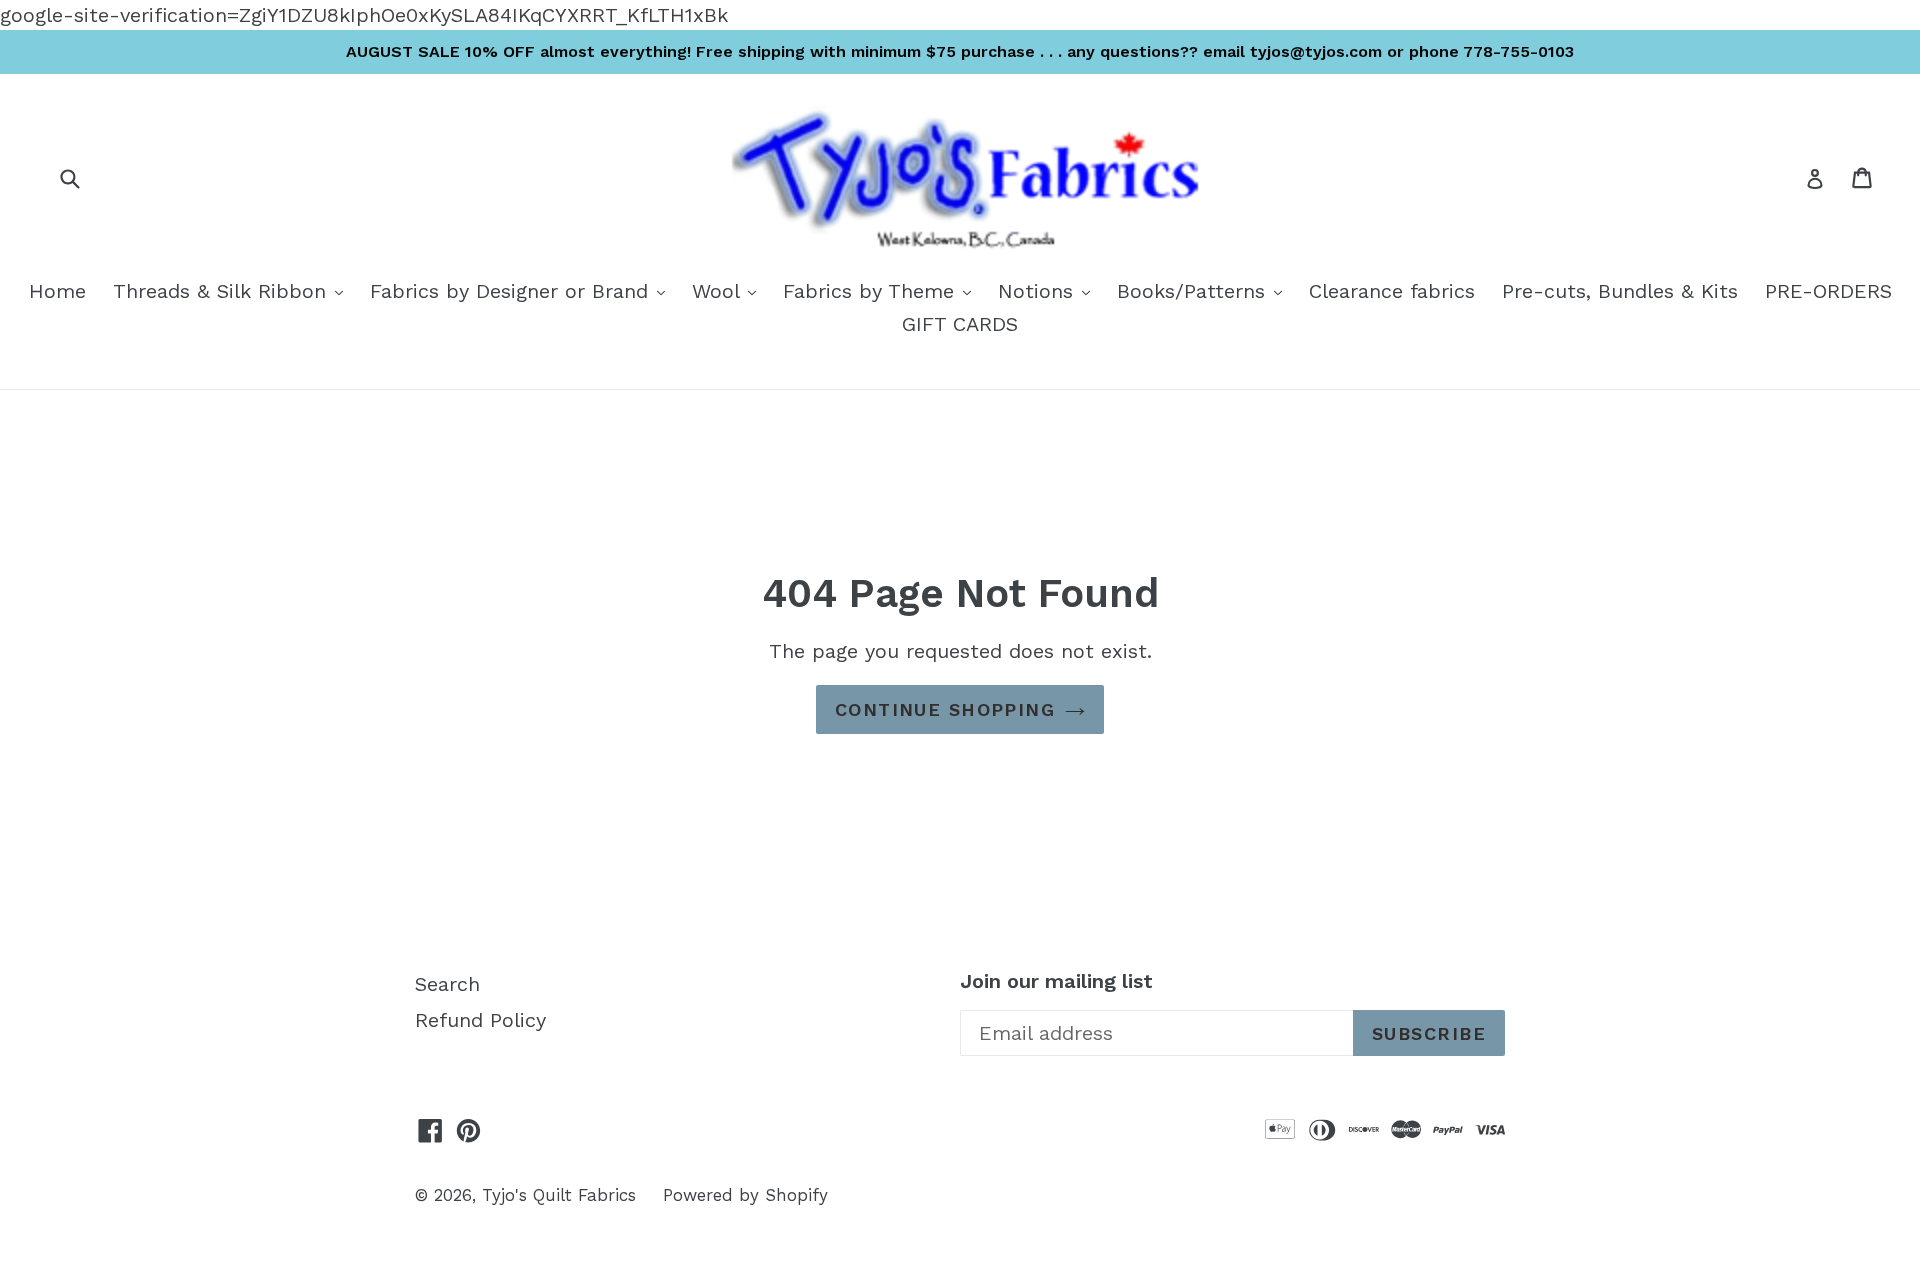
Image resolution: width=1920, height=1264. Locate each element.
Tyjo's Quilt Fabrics (559, 1195)
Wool (729, 290)
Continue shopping (945, 709)
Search (447, 984)
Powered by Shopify (745, 1195)
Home (57, 291)
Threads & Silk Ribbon (233, 290)
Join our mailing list (1056, 981)
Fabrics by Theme (882, 290)
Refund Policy (480, 1020)
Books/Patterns (1204, 290)
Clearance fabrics (1392, 291)
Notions (1049, 290)
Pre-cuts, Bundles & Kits (1620, 291)
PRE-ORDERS (1828, 291)
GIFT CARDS (960, 324)
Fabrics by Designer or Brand (522, 290)
